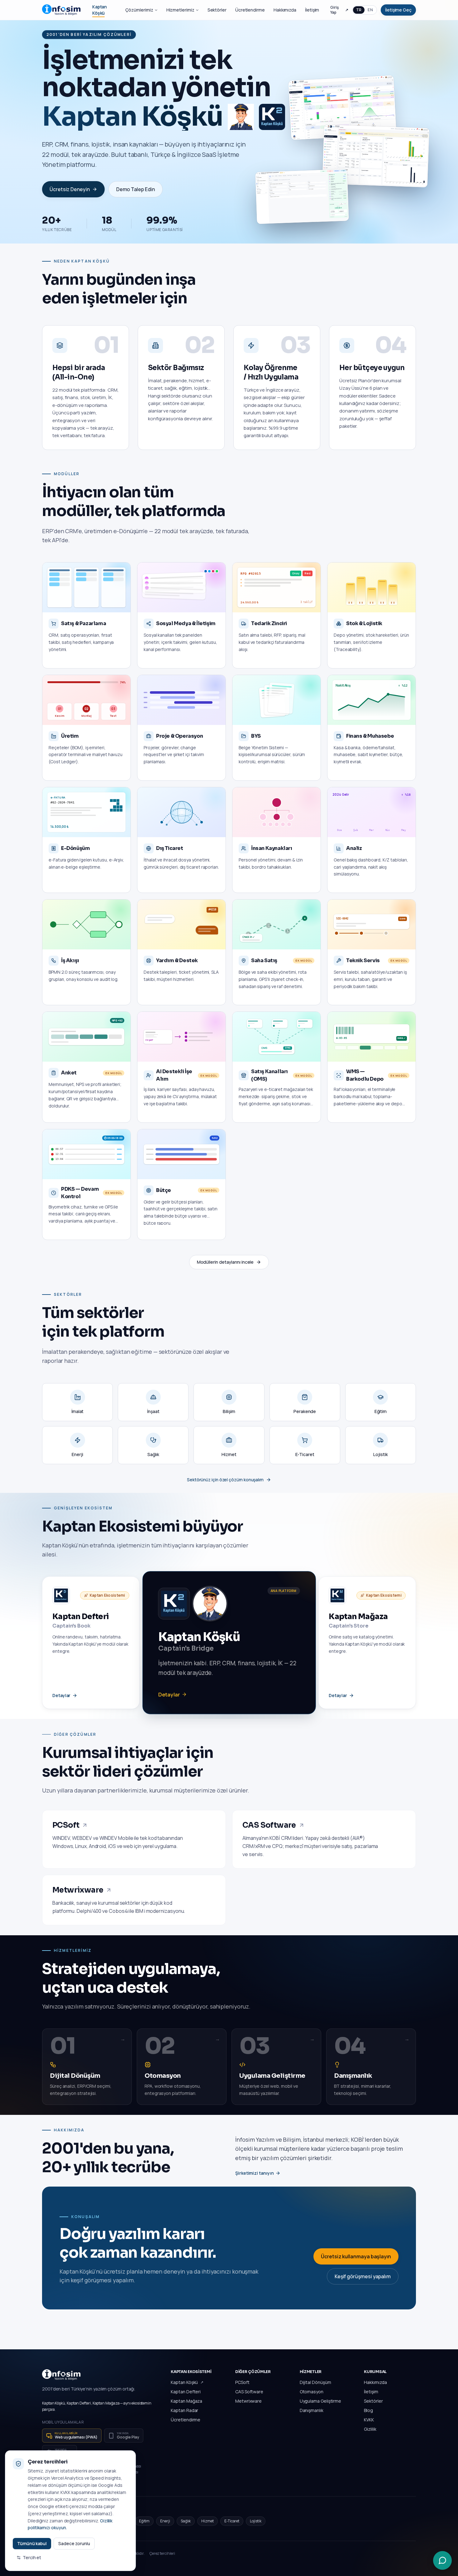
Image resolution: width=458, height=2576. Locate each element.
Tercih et (32, 2557)
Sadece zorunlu (74, 2543)
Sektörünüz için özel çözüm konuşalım (225, 1480)
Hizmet (208, 2521)
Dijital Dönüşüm (315, 2382)
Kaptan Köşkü (184, 2382)
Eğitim (144, 2521)
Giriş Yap (339, 10)
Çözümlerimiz (139, 10)
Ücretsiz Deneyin (70, 189)
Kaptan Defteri (186, 2392)
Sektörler (217, 10)
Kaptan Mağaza (186, 2401)
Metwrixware (248, 2401)
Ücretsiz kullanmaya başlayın (356, 2256)
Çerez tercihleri (162, 2554)
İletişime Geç (398, 10)
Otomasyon (312, 2392)
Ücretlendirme (250, 10)
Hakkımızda (285, 10)
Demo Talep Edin (136, 189)
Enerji (165, 2521)
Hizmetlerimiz (180, 10)
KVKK (369, 2420)
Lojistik (255, 2521)
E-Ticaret (232, 2521)
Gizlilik (370, 2429)
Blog (368, 2410)
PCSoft (242, 2382)
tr (359, 10)
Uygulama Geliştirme (320, 2401)
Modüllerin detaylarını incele (225, 1262)
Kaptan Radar (184, 2410)
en (370, 10)
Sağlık (186, 2521)
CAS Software (249, 2392)
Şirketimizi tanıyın (254, 2173)
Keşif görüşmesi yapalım (363, 2276)
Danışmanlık (312, 2410)
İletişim (312, 10)
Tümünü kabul (32, 2543)
